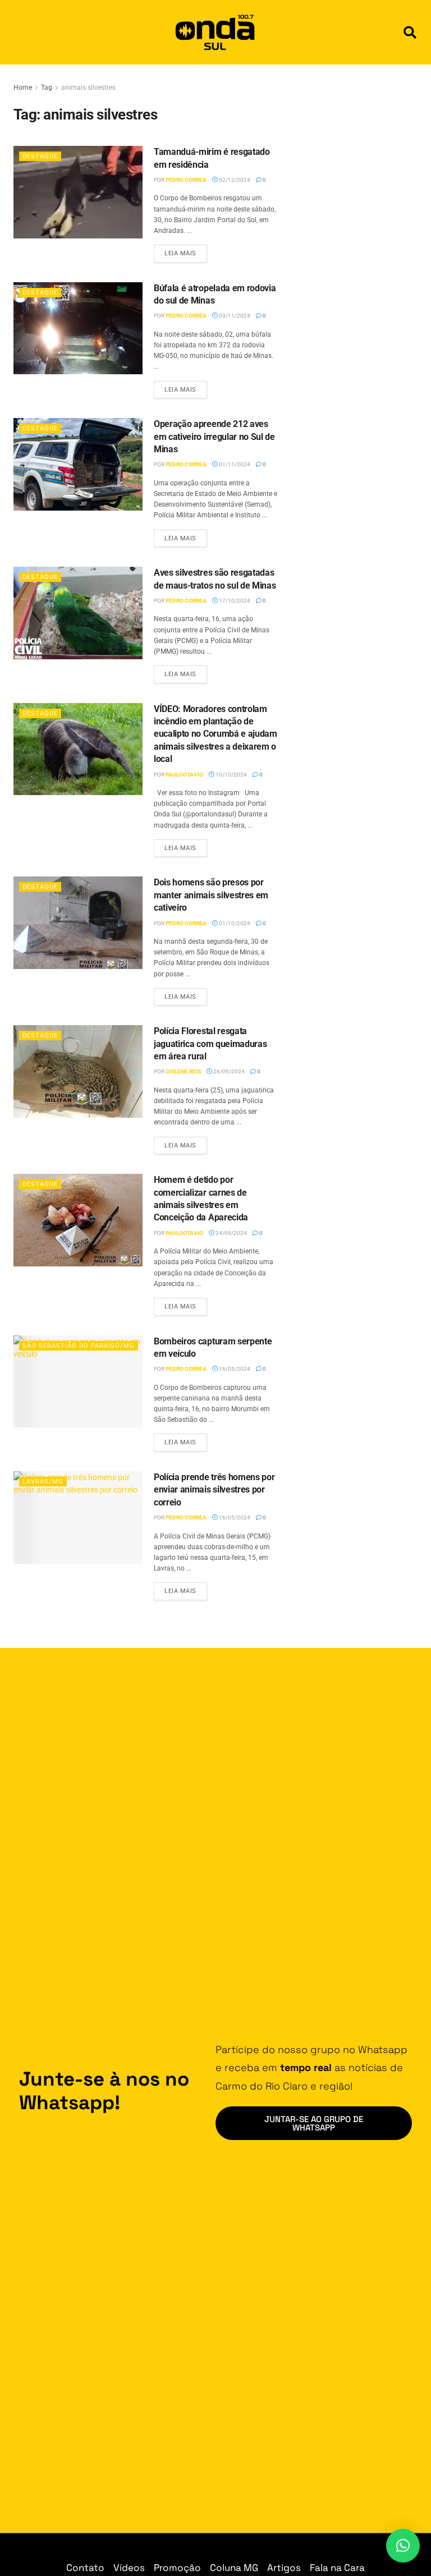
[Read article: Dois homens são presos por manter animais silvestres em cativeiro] (78, 922)
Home (23, 88)
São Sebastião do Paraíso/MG (79, 1346)
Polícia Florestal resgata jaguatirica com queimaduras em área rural (210, 1044)
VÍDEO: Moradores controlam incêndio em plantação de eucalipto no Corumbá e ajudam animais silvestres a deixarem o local (215, 734)
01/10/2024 (234, 923)
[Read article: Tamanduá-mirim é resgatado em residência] (78, 192)
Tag (47, 88)
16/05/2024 (234, 1369)
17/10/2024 (234, 601)
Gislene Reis (183, 1071)
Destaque (40, 156)
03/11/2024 (234, 316)
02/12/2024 (234, 180)
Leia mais (186, 251)
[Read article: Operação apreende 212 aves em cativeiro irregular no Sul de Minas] (78, 464)
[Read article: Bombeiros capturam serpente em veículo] (78, 1381)
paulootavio (184, 775)
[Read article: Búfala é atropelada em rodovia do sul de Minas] (78, 328)
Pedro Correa (186, 180)
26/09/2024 (228, 1071)
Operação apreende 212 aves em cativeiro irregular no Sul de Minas (214, 437)
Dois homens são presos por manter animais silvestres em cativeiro (211, 895)
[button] (410, 32)
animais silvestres (88, 88)
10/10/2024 (231, 775)
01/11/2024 (234, 464)
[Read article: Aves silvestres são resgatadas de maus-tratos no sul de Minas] (78, 613)
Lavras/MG (43, 1482)
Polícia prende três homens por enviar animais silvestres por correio (214, 1490)
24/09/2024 (231, 1233)
